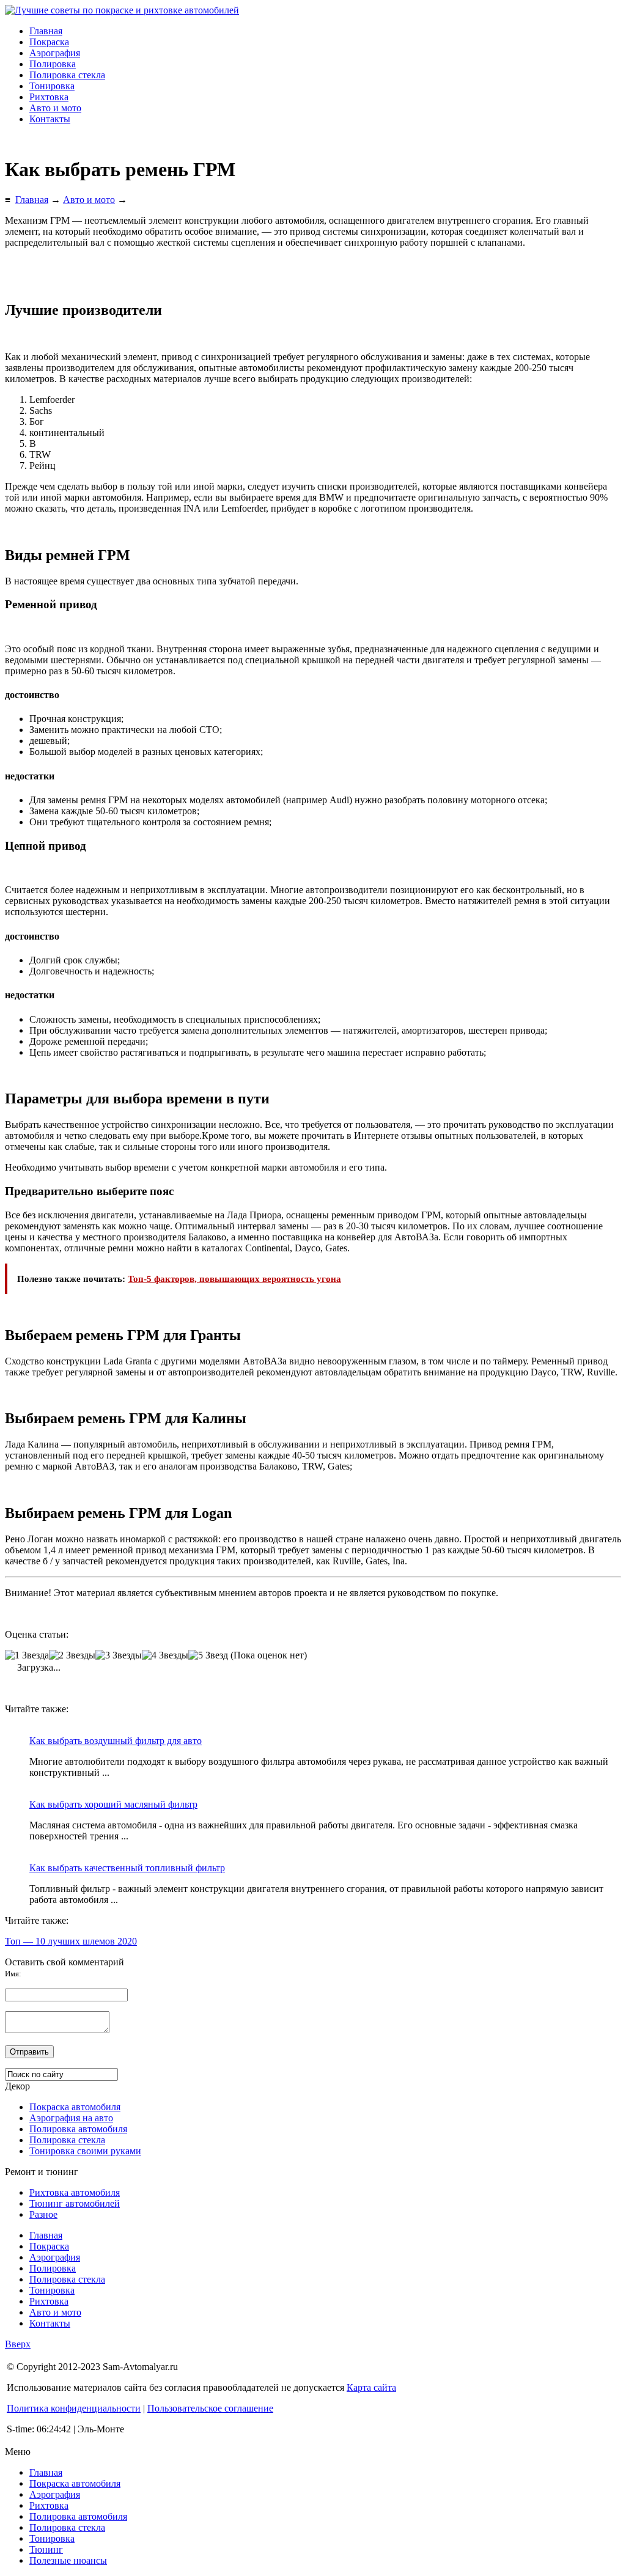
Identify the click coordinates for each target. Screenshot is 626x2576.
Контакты (50, 119)
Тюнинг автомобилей (75, 2203)
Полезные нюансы (68, 2560)
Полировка (53, 64)
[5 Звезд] (208, 1655)
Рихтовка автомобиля (75, 2192)
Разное (43, 2214)
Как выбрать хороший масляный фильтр (113, 1804)
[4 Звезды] (165, 1655)
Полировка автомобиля (78, 2129)
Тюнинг (46, 2549)
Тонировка (52, 86)
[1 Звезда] (27, 1655)
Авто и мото (55, 108)
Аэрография (55, 53)
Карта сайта (371, 2387)
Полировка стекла (67, 75)
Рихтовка (49, 97)
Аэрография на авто (71, 2118)
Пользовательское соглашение (210, 2408)
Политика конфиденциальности (74, 2408)
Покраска (49, 42)
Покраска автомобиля (75, 2107)
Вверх (18, 2344)
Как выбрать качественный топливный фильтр (127, 1868)
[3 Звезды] (119, 1655)
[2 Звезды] (72, 1655)
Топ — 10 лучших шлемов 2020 (71, 1941)
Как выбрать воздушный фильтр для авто (116, 1741)
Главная (46, 31)
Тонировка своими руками (85, 2151)
